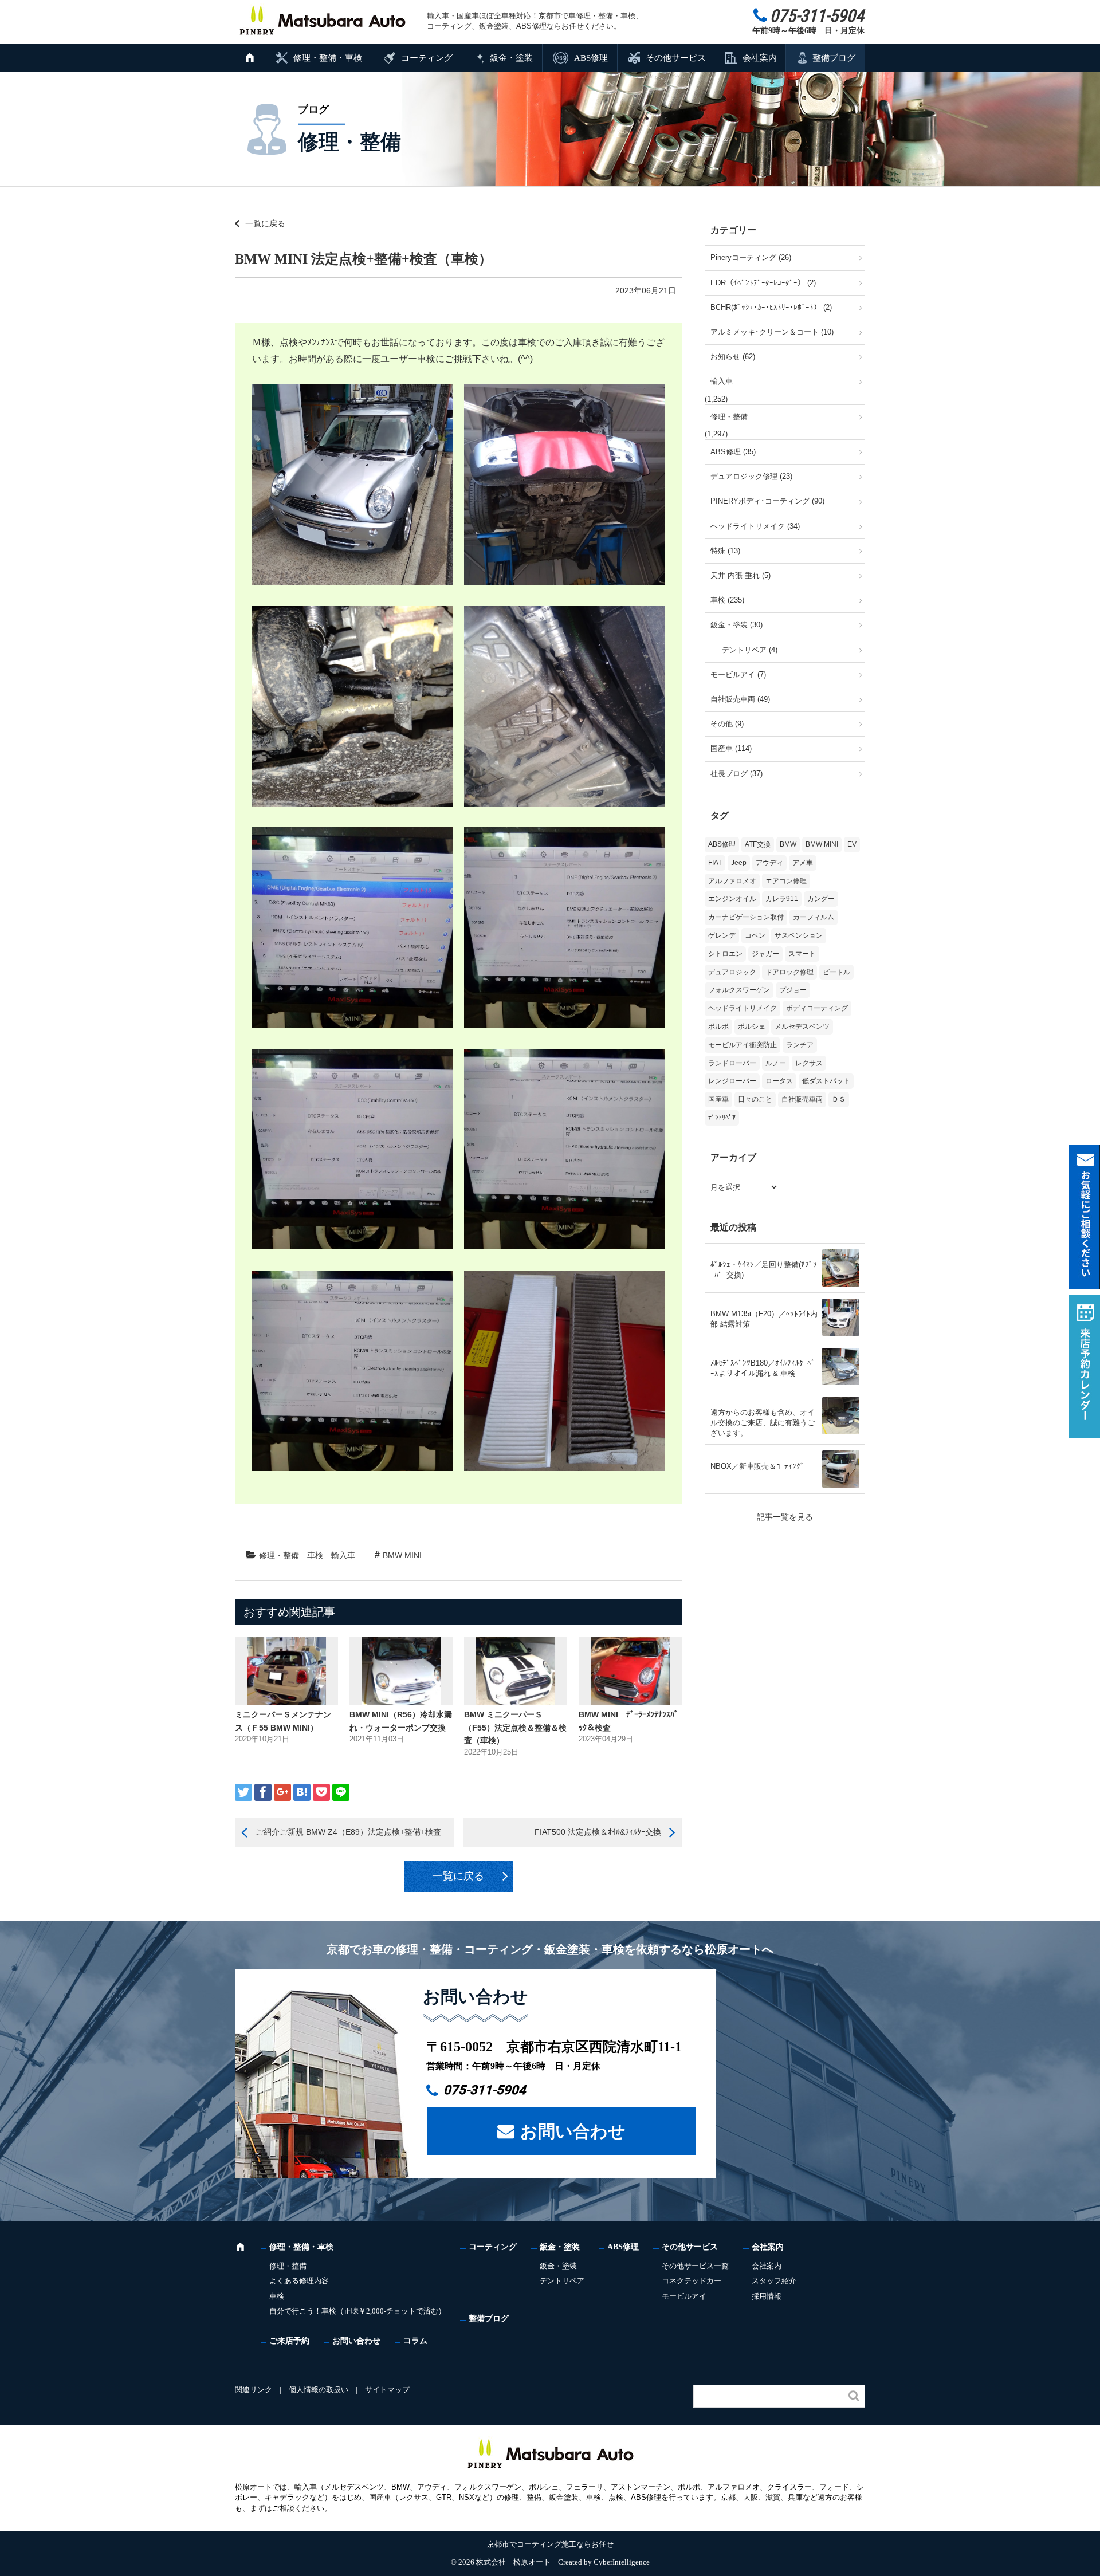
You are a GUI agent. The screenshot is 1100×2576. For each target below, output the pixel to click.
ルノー (776, 1063)
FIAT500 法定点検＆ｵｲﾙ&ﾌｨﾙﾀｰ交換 (598, 1832)
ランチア (800, 1045)
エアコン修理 (786, 881)
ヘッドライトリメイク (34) (755, 526)
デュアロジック (732, 972)
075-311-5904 (485, 2090)
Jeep (739, 863)
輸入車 (343, 1555)
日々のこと (755, 1099)
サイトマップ (387, 2390)
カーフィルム (814, 917)
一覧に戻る (265, 223)
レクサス (809, 1063)
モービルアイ (684, 2296)
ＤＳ (839, 1099)
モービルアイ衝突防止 (742, 1045)
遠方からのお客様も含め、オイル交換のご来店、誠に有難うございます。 (763, 1423)
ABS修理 (591, 58)
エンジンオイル (732, 899)
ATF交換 (758, 844)
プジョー (793, 990)
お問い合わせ (573, 2131)
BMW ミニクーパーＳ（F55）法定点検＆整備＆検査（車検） (515, 1727)
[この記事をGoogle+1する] (282, 1792)
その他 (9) (727, 724)
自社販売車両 (802, 1099)
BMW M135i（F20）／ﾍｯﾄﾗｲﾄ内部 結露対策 (764, 1319)
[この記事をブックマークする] (302, 1792)
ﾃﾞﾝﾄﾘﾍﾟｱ (722, 1118)
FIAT (715, 863)
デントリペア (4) (750, 650)
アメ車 (803, 863)
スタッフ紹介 (774, 2281)
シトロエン (725, 954)
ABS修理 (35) (733, 452)
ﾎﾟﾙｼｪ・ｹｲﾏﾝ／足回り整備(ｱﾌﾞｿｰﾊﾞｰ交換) (764, 1270)
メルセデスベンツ (802, 1027)
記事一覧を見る (785, 1517)
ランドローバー (732, 1063)
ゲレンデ (722, 935)
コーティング (427, 58)
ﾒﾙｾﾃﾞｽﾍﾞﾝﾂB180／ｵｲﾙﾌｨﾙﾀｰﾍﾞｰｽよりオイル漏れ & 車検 (763, 1368)
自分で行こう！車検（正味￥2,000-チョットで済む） (357, 2311)
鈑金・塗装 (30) (736, 625)
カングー (821, 899)
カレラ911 (782, 899)
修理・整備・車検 (328, 58)
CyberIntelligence (622, 2562)
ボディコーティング (817, 1008)
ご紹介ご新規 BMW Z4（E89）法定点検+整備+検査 (348, 1832)
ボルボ (718, 1027)
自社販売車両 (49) (740, 699)
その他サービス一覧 (695, 2266)
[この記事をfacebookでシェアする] (263, 1792)
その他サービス (676, 58)
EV (852, 844)
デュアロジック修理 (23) (751, 476)
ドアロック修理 (789, 972)
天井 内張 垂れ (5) (740, 575)
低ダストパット (826, 1081)
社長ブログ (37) (736, 774)
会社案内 (760, 58)
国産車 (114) (731, 748)
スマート (802, 954)
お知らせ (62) (733, 357)
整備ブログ (834, 58)
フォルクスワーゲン (739, 990)
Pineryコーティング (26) (751, 257)
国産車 (718, 1099)
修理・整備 (279, 1555)
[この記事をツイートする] (243, 1792)
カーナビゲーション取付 (746, 917)
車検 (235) (727, 600)
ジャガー (765, 954)
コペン (755, 935)
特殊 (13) (725, 551)
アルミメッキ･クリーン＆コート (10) (772, 332)
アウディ (769, 863)
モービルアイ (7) (738, 675)
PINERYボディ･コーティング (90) (767, 501)
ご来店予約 (289, 2341)
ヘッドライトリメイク (742, 1008)
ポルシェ (752, 1027)
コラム (415, 2341)
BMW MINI (402, 1555)
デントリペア (562, 2281)
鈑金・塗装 (511, 58)
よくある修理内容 (299, 2281)
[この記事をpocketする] (321, 1792)
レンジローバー (732, 1081)
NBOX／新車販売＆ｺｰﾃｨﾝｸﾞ (757, 1466)
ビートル (836, 972)
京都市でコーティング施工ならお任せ (550, 2544)
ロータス (779, 1081)
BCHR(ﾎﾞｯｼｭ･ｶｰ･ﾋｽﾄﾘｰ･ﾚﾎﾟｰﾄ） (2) (771, 307)
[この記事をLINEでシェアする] (341, 1792)
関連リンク (254, 2390)
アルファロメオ (732, 881)
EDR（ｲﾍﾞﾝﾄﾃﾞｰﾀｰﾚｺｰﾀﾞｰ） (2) (763, 283)
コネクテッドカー (692, 2281)
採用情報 (767, 2296)
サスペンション (799, 935)
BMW (788, 844)
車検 (315, 1555)
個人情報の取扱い (319, 2390)
